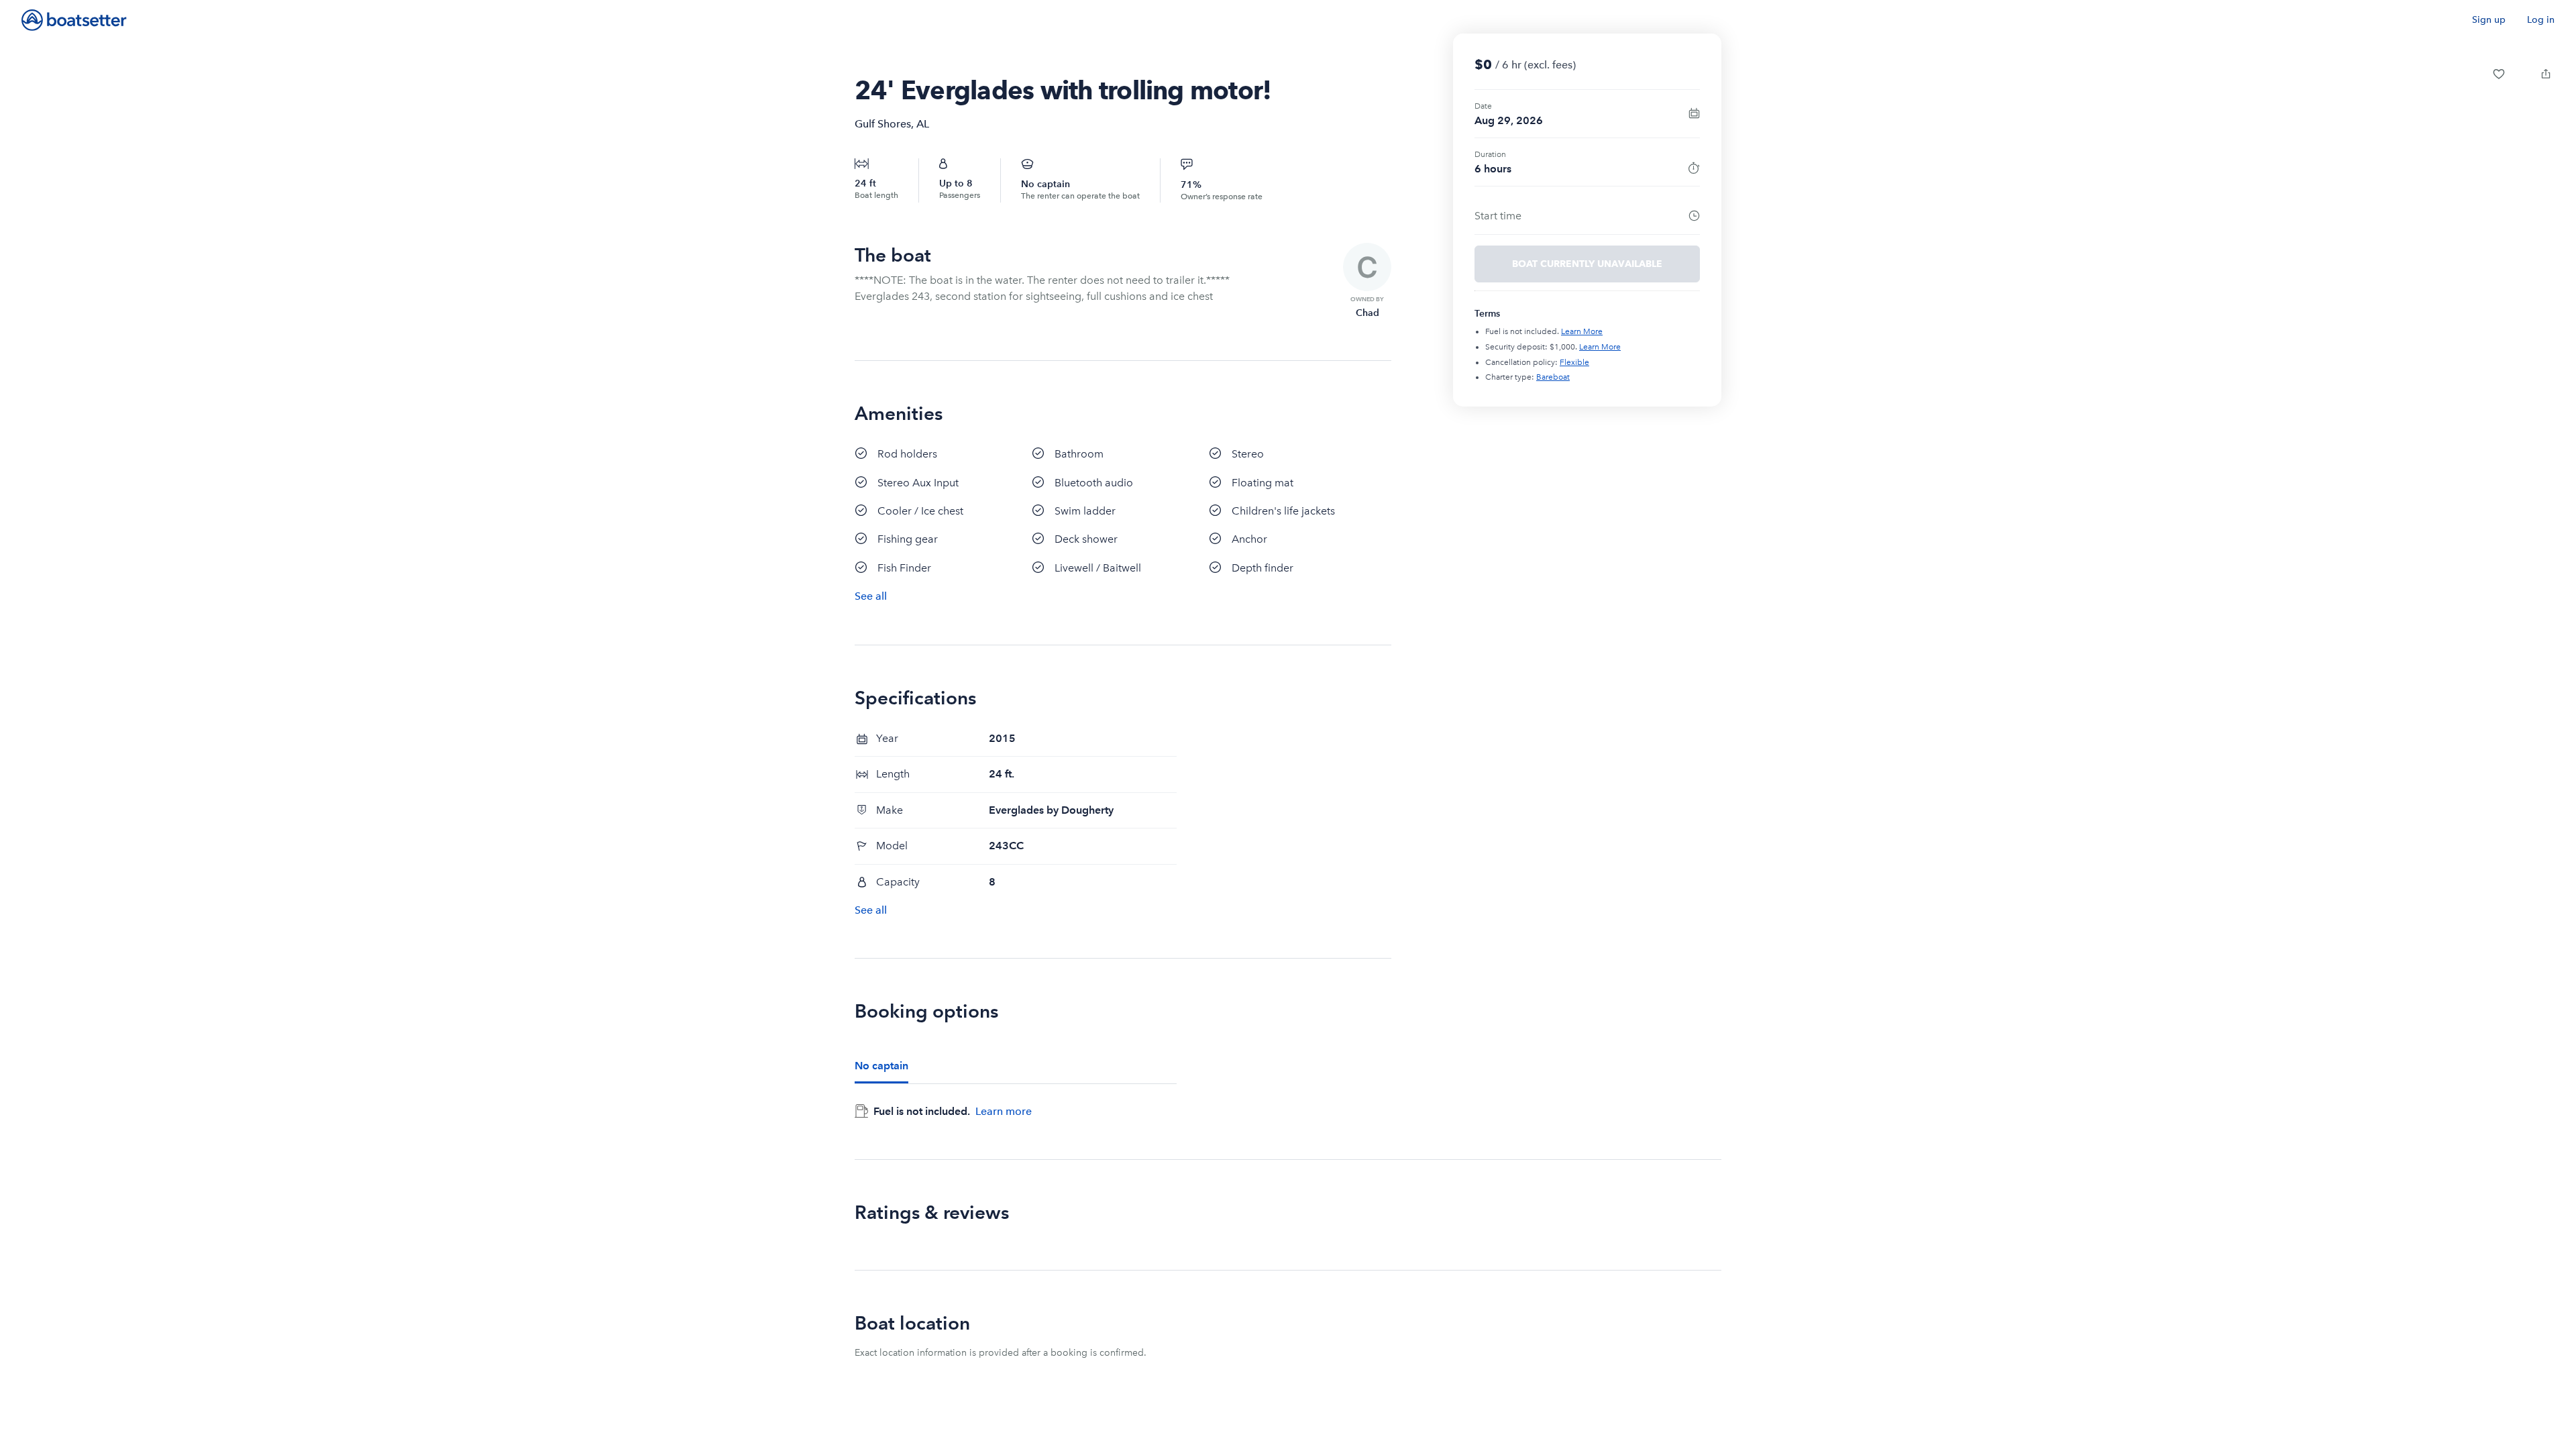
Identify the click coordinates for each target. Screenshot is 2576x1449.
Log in (2541, 20)
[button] (2499, 74)
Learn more (1004, 1111)
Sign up (2489, 20)
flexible (1574, 362)
